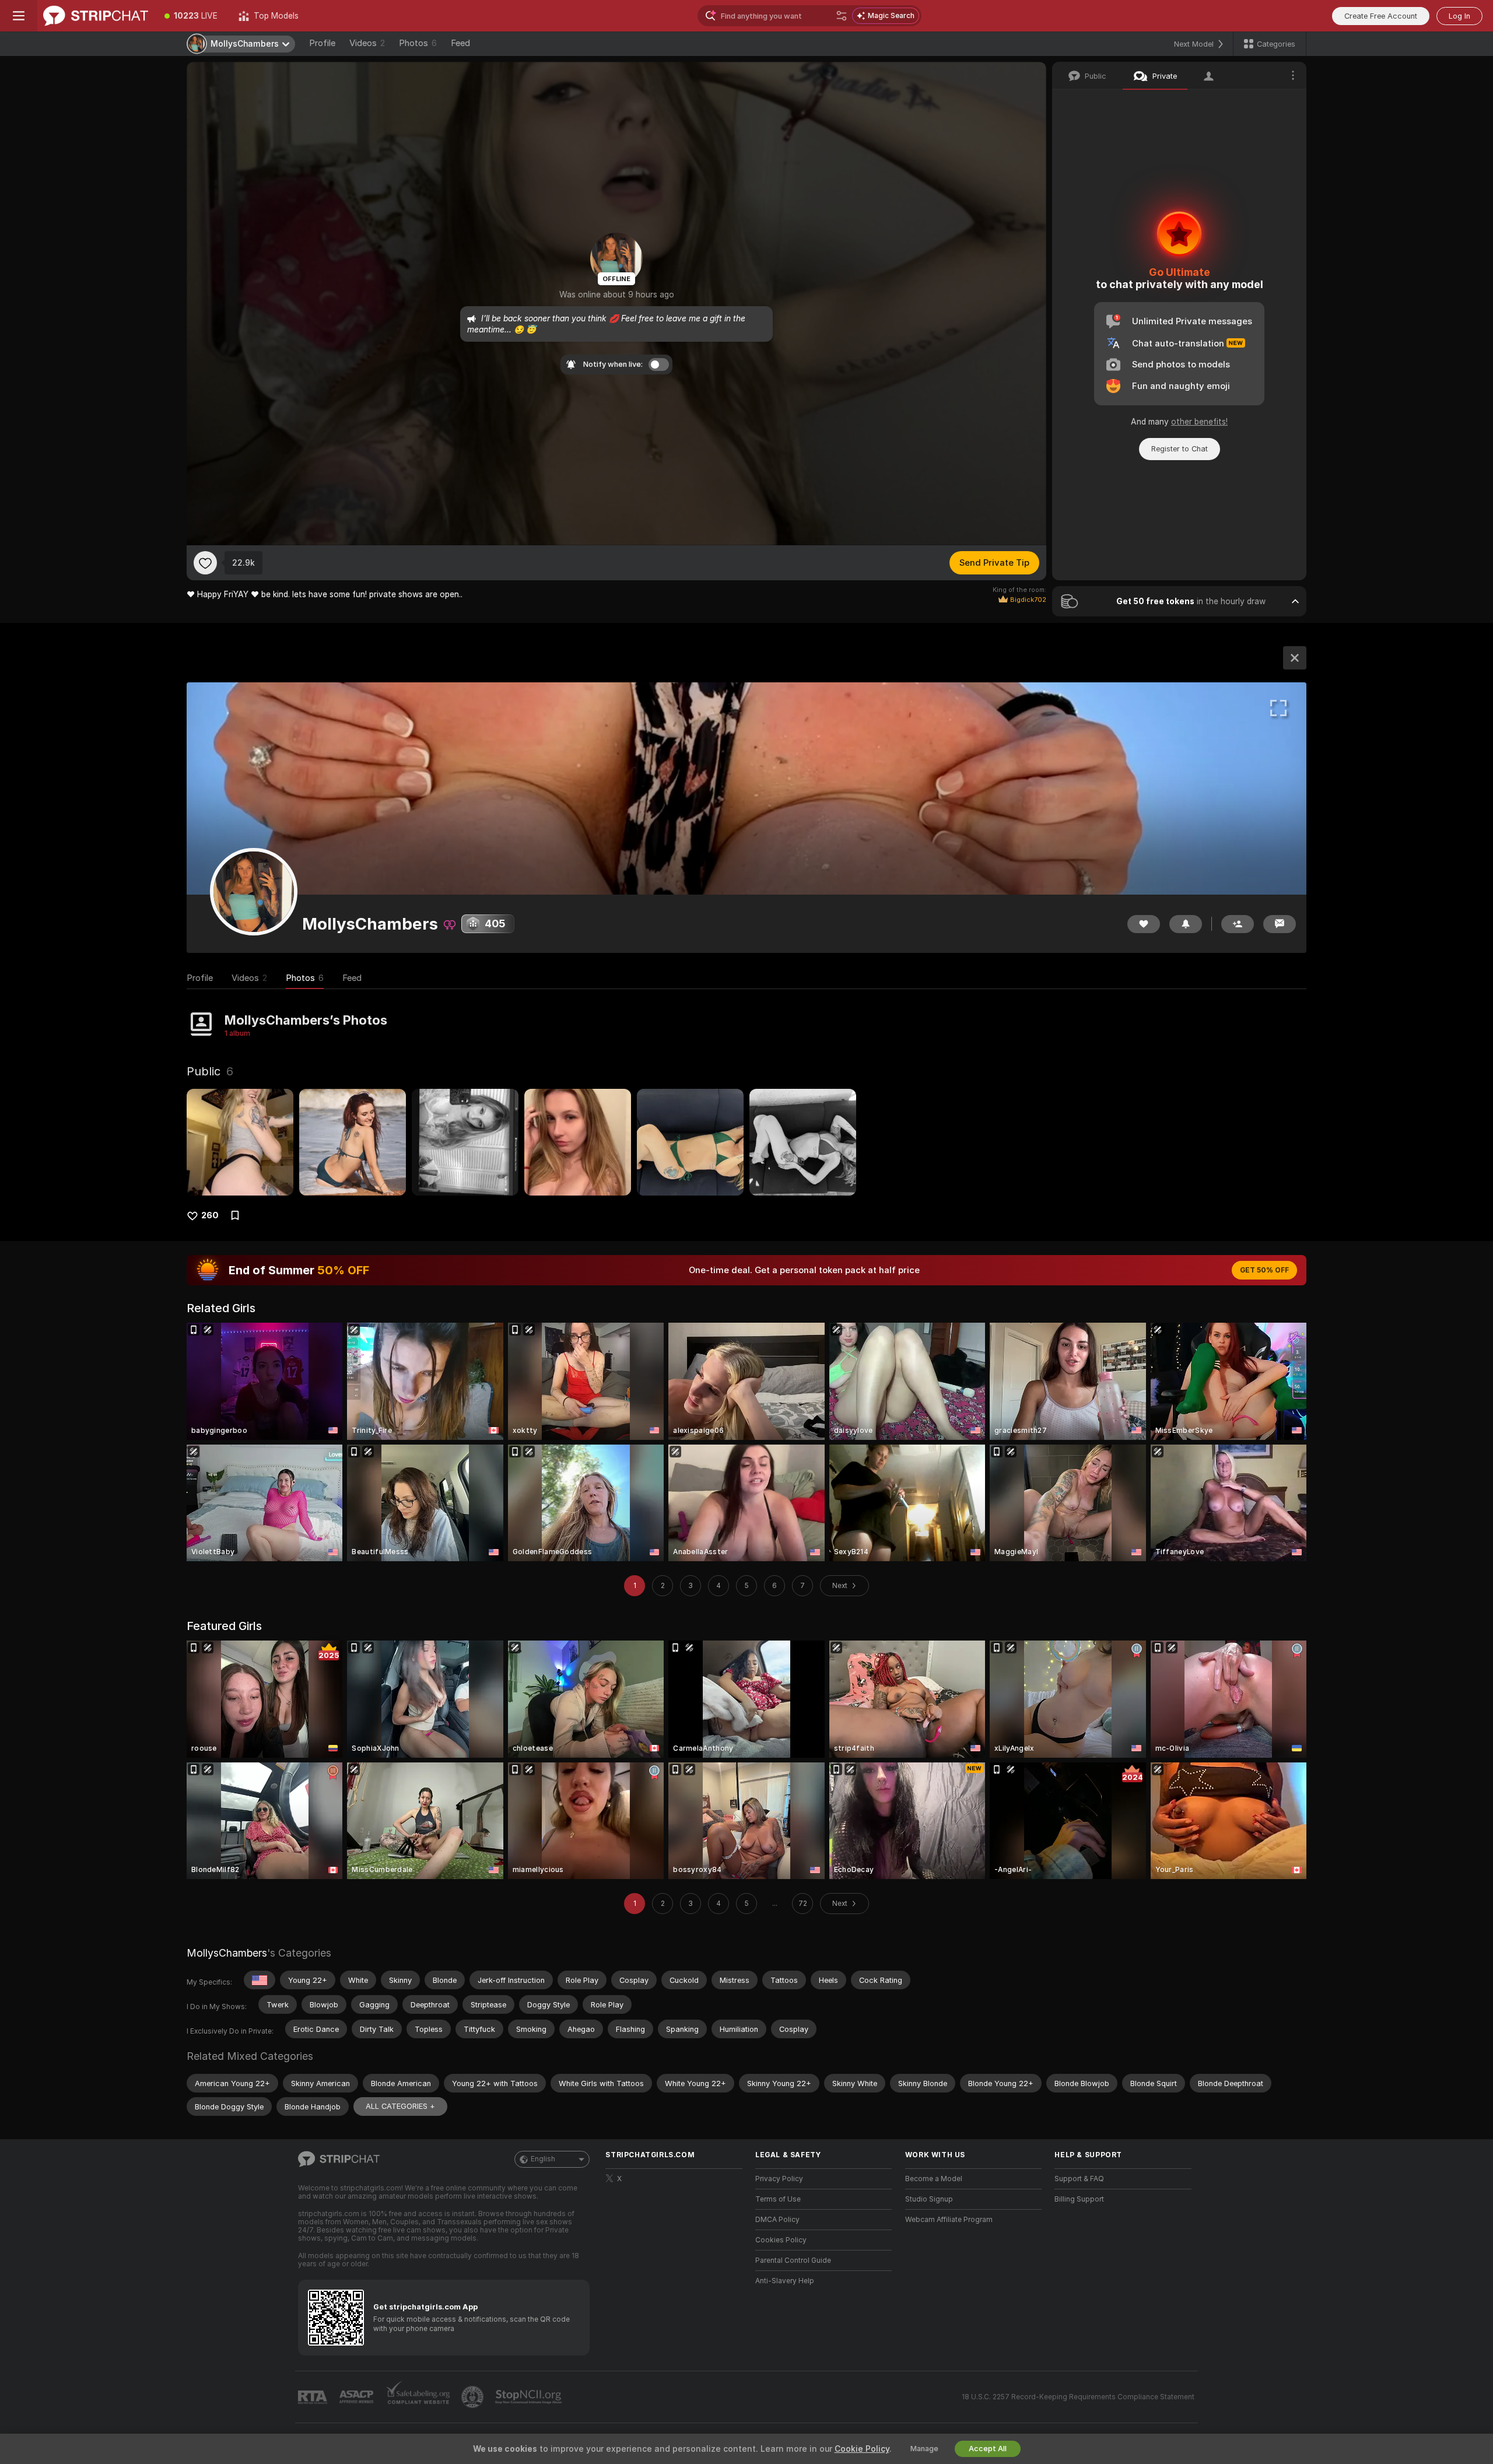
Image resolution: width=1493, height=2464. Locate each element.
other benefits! (1199, 422)
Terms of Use (778, 2199)
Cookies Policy (781, 2240)
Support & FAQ (1079, 2179)
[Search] (842, 16)
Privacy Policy (779, 2179)
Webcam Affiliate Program (949, 2220)
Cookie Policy (862, 2449)
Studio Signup (929, 2199)
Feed (460, 43)
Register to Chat (1180, 449)
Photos (418, 43)
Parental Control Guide (793, 2260)
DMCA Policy (777, 2220)
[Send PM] (1280, 924)
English (543, 2159)
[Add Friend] (1238, 924)
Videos (367, 43)
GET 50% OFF (1264, 1270)
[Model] (1295, 658)
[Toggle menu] (19, 16)
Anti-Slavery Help (785, 2281)
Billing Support (1079, 2199)
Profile (322, 43)
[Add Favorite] (205, 563)
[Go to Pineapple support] (474, 2397)
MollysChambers (227, 1953)
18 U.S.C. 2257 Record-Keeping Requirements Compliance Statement (1078, 2397)
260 (210, 1215)
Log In (1459, 16)
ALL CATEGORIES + (400, 2106)
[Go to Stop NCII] (530, 2397)
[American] (260, 1980)
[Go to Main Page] (96, 16)
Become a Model (934, 2179)
